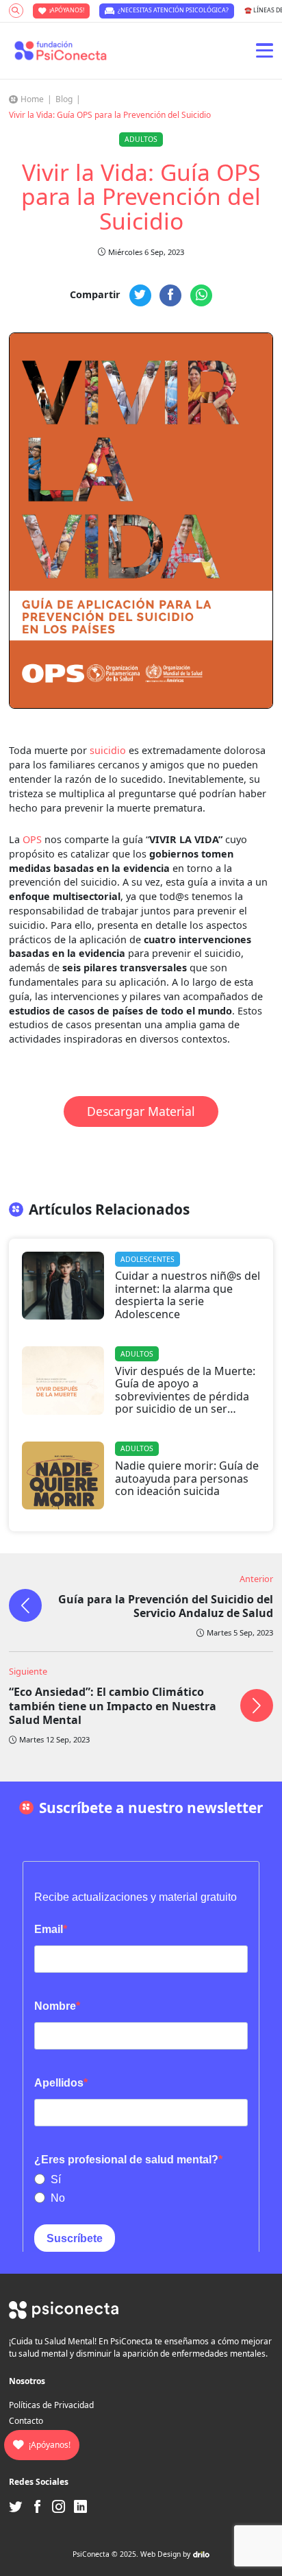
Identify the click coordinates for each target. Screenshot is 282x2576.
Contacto (26, 2421)
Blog (64, 99)
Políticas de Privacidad (51, 2405)
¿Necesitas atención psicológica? (173, 10)
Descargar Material (141, 1111)
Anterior (256, 1579)
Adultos (141, 139)
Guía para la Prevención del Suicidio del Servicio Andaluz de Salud (166, 1606)
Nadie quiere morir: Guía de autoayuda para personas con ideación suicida (187, 1478)
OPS (32, 839)
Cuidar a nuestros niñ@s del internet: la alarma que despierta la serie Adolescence (188, 1295)
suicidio (108, 750)
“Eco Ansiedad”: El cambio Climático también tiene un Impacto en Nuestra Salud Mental (113, 1706)
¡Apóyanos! (67, 10)
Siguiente (28, 1671)
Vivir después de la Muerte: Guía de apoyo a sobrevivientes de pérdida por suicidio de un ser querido (185, 1396)
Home (32, 99)
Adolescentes (148, 1259)
